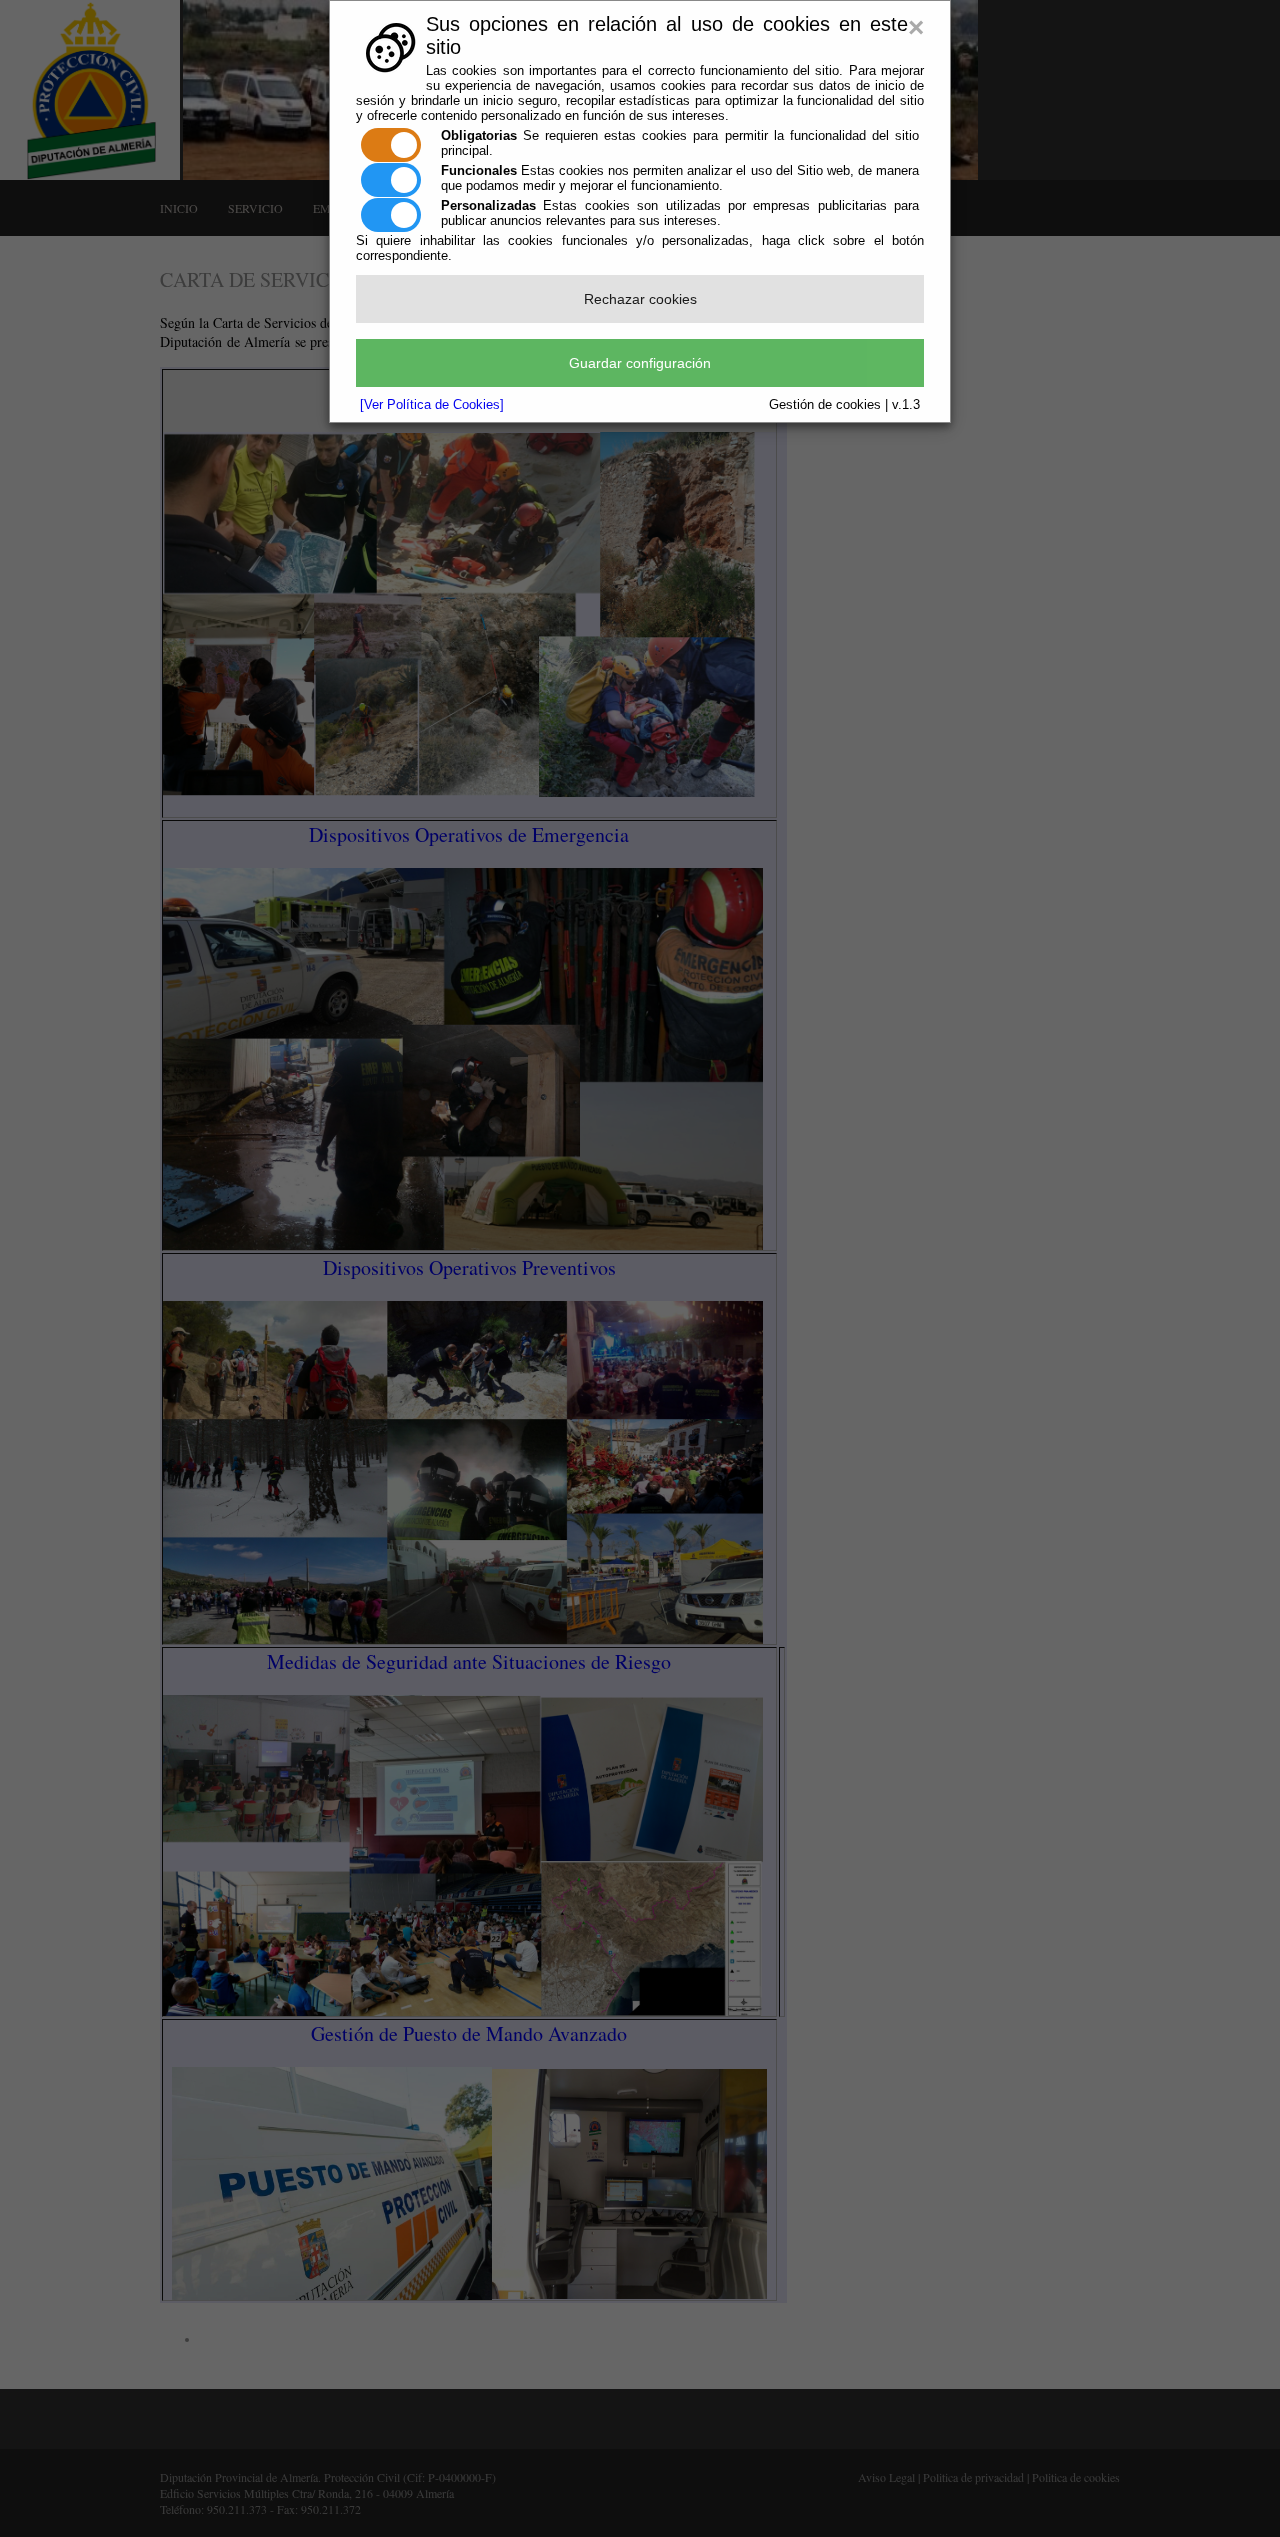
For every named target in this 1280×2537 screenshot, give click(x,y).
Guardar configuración (640, 363)
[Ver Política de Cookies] (432, 404)
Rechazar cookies (640, 299)
